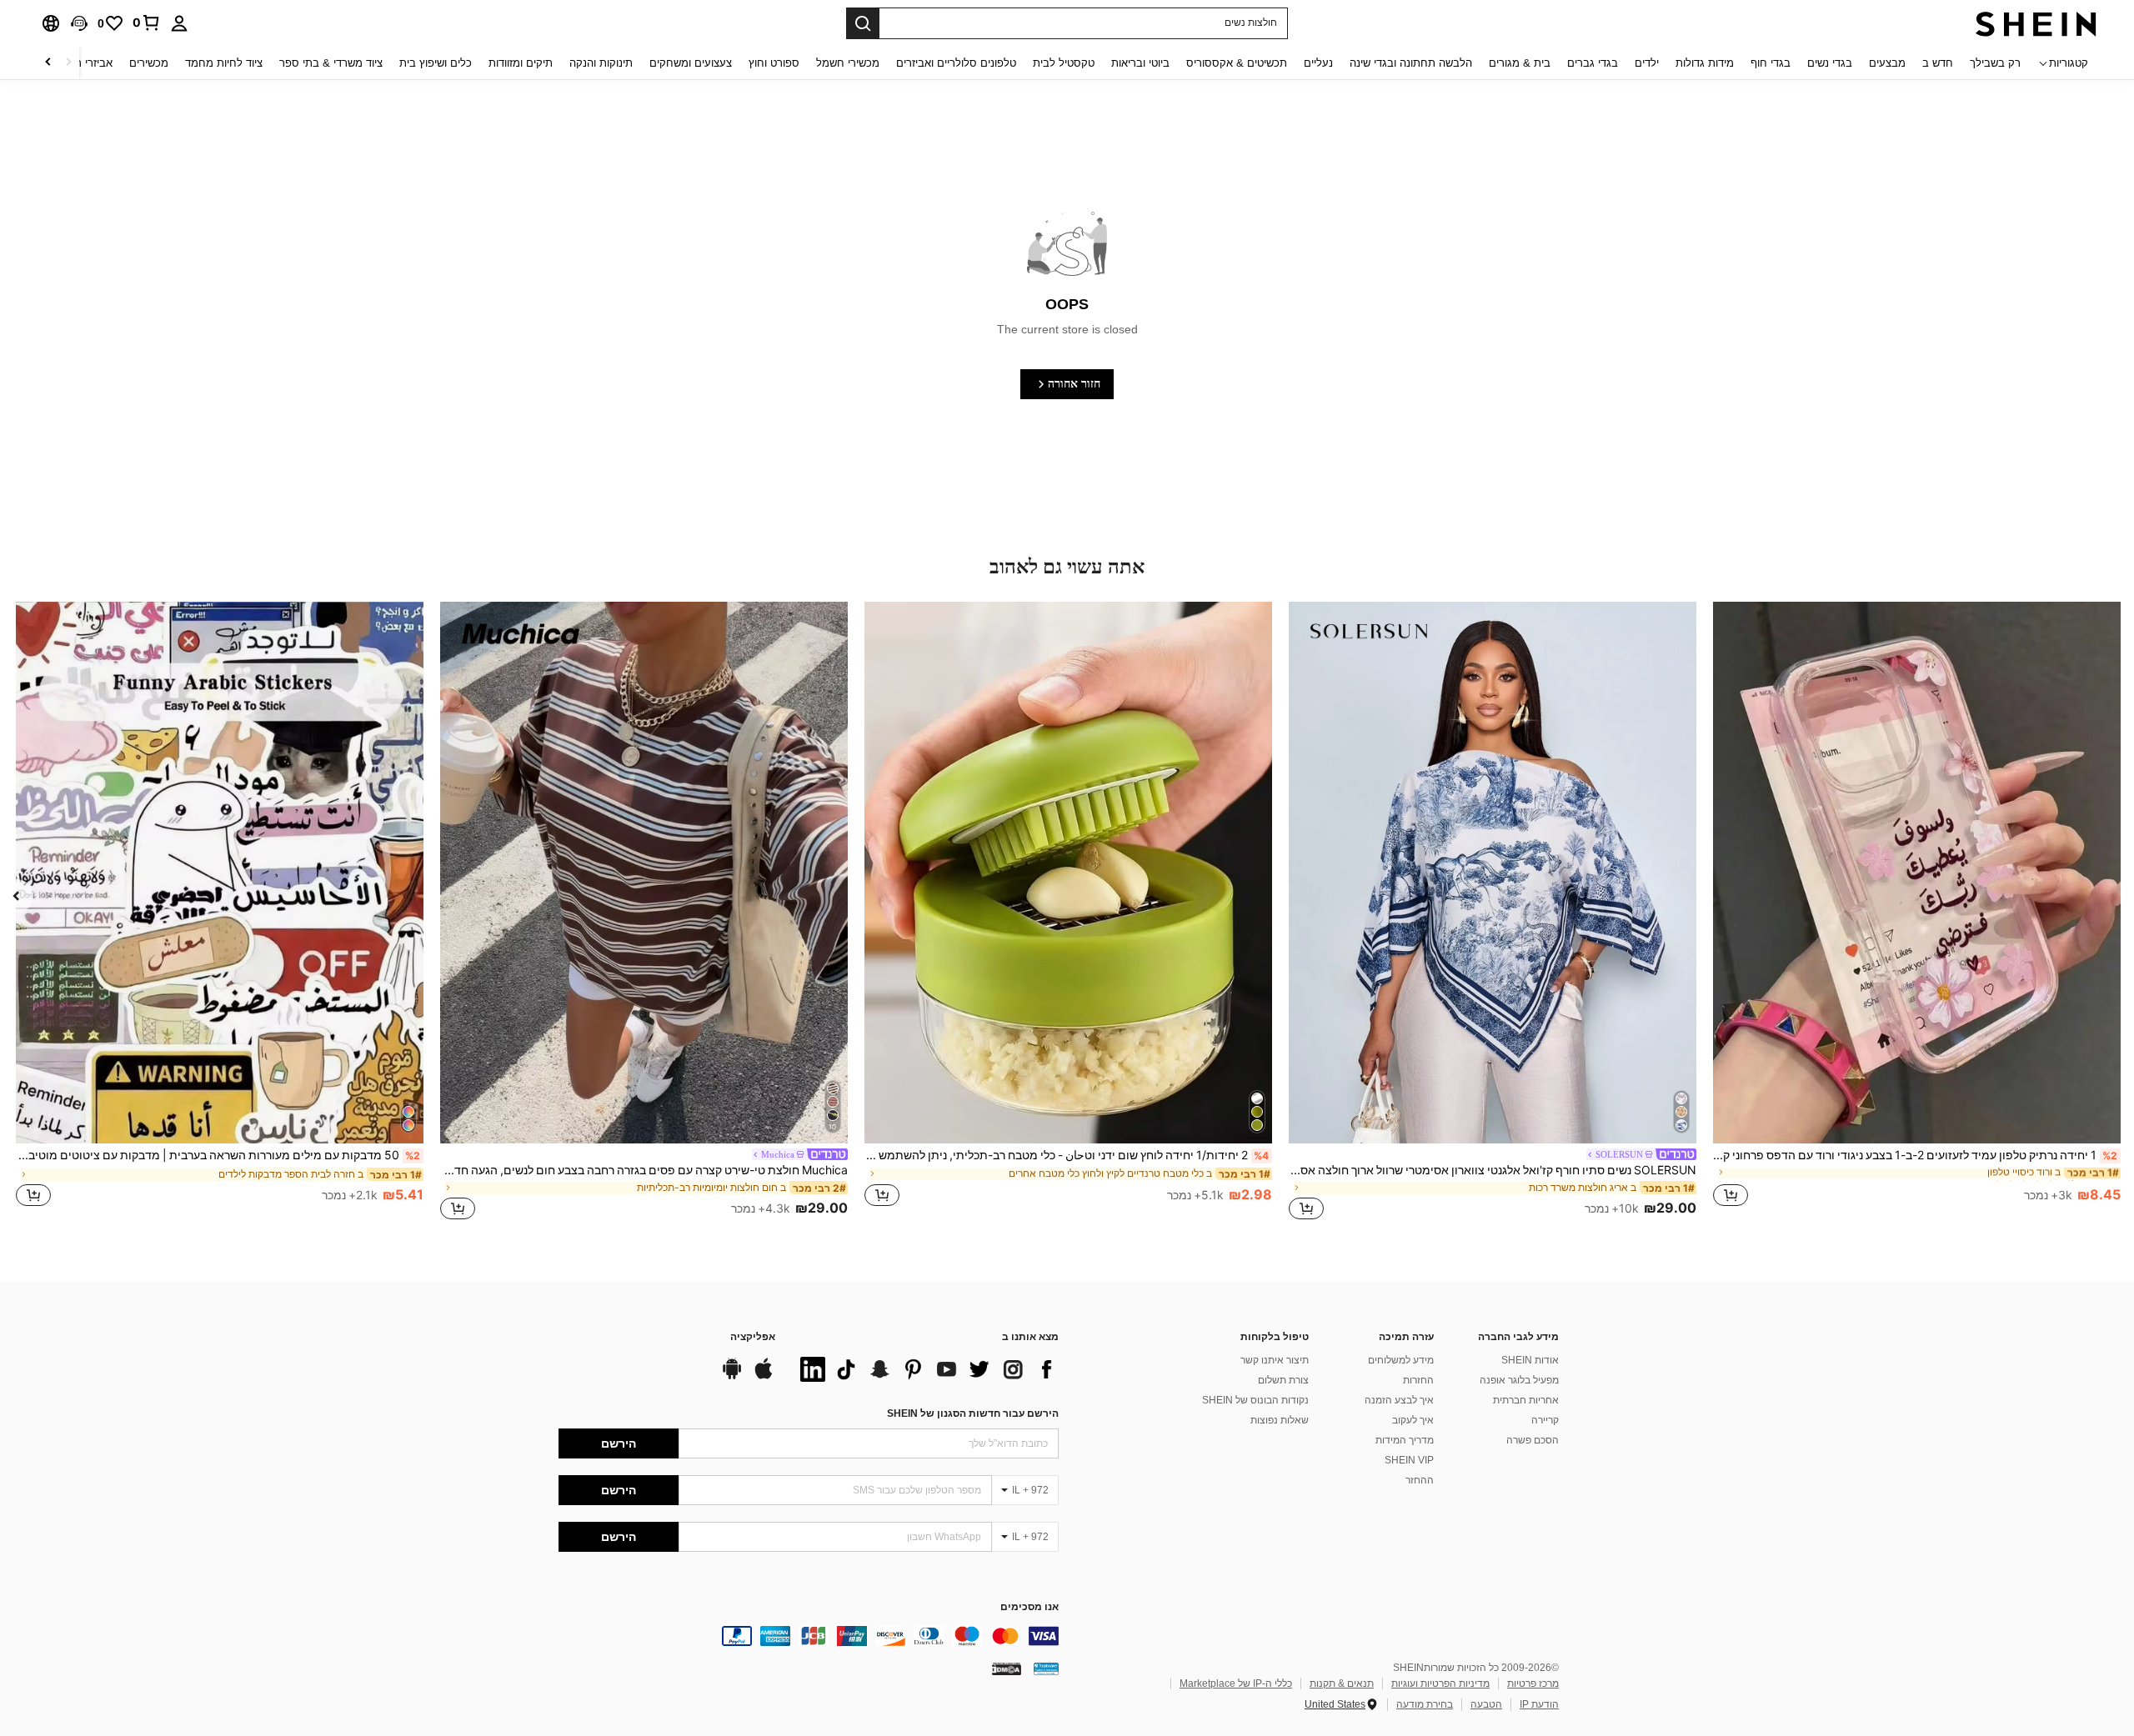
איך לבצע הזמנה (1399, 1400)
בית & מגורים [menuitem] (1520, 63)
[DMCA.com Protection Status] (1007, 1668)
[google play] (732, 1377)
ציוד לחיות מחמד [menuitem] (224, 63)
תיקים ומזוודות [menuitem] (521, 63)
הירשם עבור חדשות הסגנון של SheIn (973, 1413)
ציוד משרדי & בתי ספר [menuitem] (331, 63)
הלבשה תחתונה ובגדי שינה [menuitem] (1411, 63)
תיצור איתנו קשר (1275, 1360)
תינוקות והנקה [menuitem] (601, 63)
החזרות (1418, 1380)
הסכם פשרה (1533, 1440)
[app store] (764, 1377)
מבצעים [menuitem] (1887, 63)
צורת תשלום (1283, 1380)
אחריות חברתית (1526, 1400)
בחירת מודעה (1425, 1704)
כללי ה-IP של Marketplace (1236, 1683)
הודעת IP (1539, 1704)
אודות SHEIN (1530, 1360)
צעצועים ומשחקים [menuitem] (691, 63)
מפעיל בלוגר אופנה (1519, 1380)
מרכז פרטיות (1533, 1683)
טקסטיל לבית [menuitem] (1064, 63)
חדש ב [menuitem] (1938, 63)
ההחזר (1420, 1480)
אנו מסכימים (1029, 1607)
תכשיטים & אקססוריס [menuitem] (1237, 63)
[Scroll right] (48, 63)
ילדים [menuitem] (1647, 63)
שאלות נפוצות (1280, 1420)
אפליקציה (753, 1337)
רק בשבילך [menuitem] (1995, 63)
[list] (925, 1369)
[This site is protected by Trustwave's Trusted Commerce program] (1046, 1668)
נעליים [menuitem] (1318, 63)
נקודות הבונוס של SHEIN (1255, 1400)
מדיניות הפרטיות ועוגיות (1440, 1683)
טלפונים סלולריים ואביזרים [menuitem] (956, 63)
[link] (147, 23)
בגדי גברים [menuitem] (1593, 63)
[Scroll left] (68, 63)
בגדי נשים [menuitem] (1830, 63)
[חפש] (863, 23)
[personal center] (179, 23)
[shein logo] (2036, 23)
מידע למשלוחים (1401, 1360)
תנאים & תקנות (1342, 1683)
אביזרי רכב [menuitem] (88, 63)
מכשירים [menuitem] (149, 63)
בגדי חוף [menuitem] (1771, 63)
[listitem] (1917, 913)
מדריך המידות (1405, 1440)
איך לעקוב (1413, 1420)
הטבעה (1486, 1704)
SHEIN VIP (1409, 1460)
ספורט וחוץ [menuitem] (774, 63)
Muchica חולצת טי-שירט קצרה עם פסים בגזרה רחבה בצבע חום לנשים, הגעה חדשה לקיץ (644, 1170)
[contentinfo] (809, 1636)
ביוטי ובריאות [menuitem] (1140, 63)
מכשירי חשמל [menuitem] (848, 63)
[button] (79, 23)
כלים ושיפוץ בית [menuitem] (436, 63)
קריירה (1545, 1420)
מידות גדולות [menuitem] (1705, 63)
